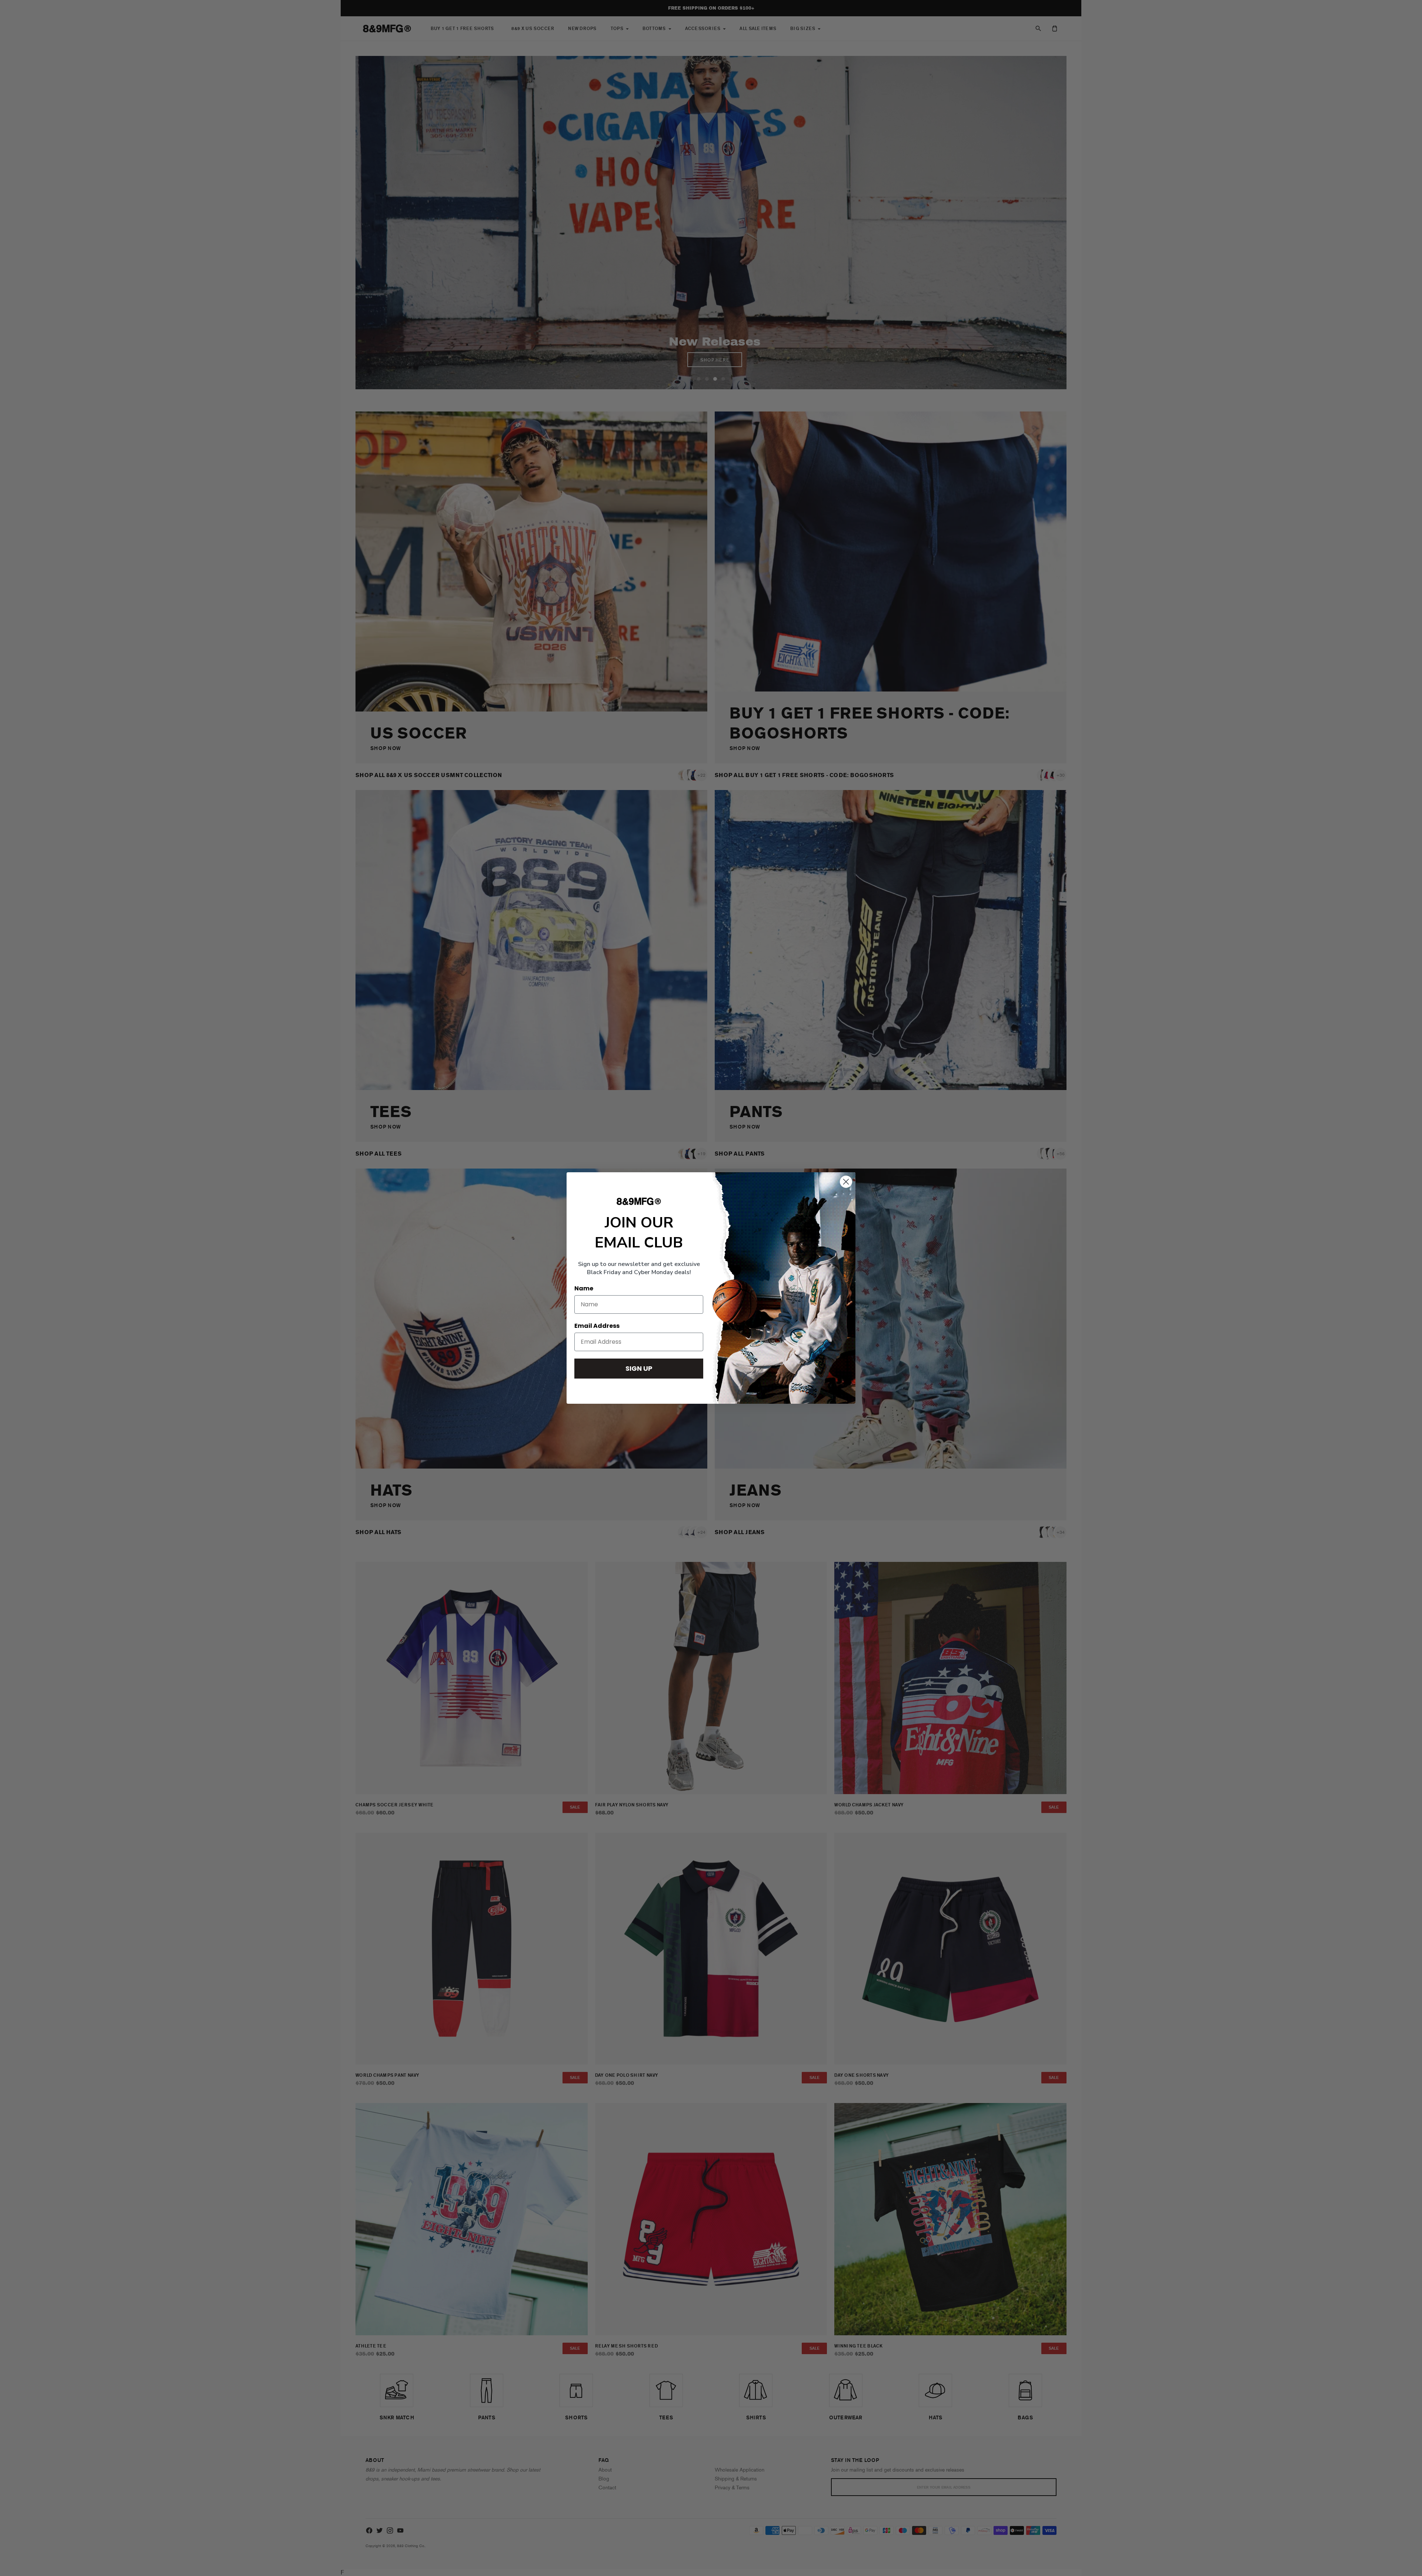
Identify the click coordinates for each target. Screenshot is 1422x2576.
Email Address (597, 1326)
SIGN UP (639, 1368)
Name (584, 1288)
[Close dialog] (846, 1182)
